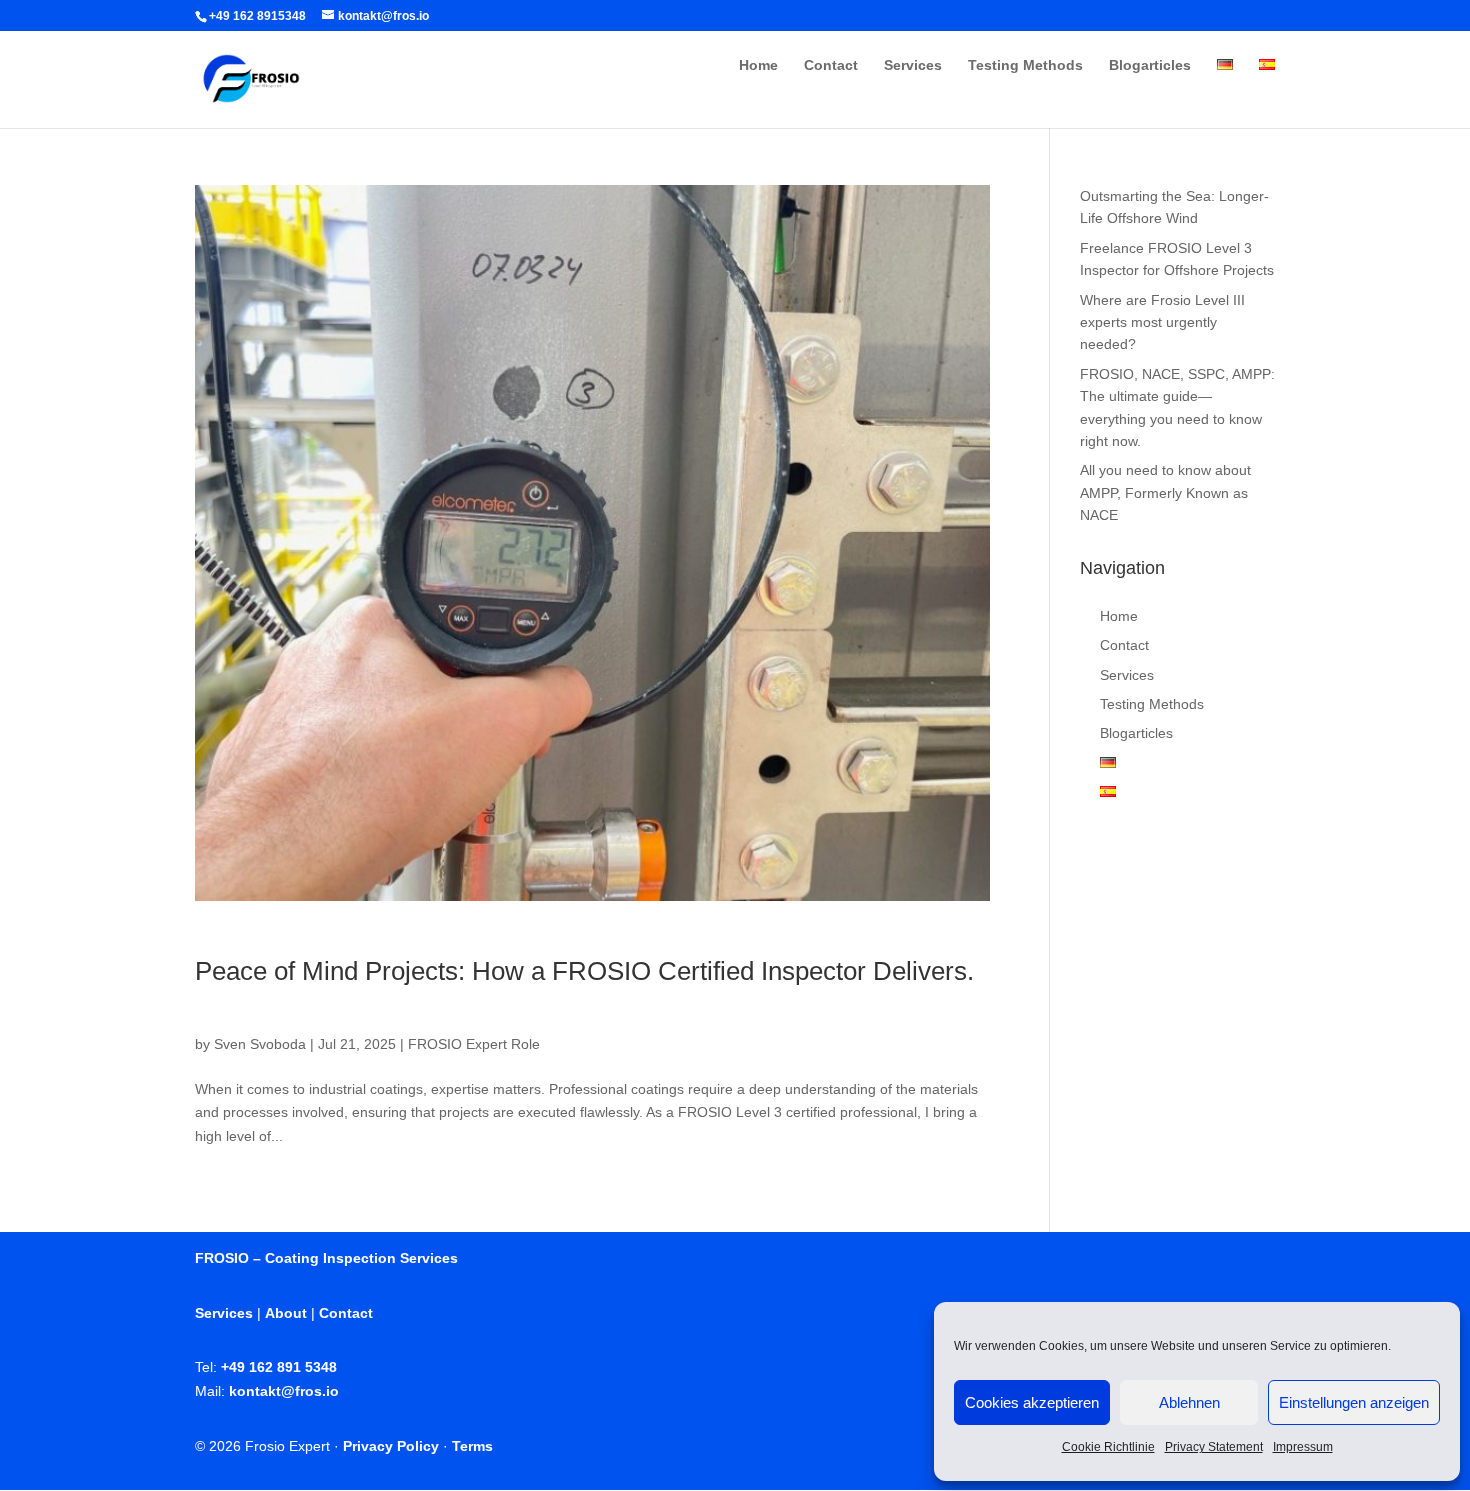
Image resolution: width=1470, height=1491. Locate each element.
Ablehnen (1189, 1402)
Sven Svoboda (260, 1044)
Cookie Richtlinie (1108, 1447)
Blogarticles (1150, 65)
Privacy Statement (1214, 1447)
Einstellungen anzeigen (1354, 1402)
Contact (831, 65)
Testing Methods (1025, 65)
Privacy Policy (391, 1446)
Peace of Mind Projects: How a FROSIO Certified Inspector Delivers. (584, 971)
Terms (472, 1446)
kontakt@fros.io (284, 1391)
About (286, 1313)
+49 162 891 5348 (279, 1367)
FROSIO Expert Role (474, 1044)
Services (913, 65)
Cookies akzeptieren (1032, 1402)
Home (758, 65)
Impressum (1303, 1447)
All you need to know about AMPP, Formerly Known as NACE (1165, 492)
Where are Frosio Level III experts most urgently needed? (1162, 322)
